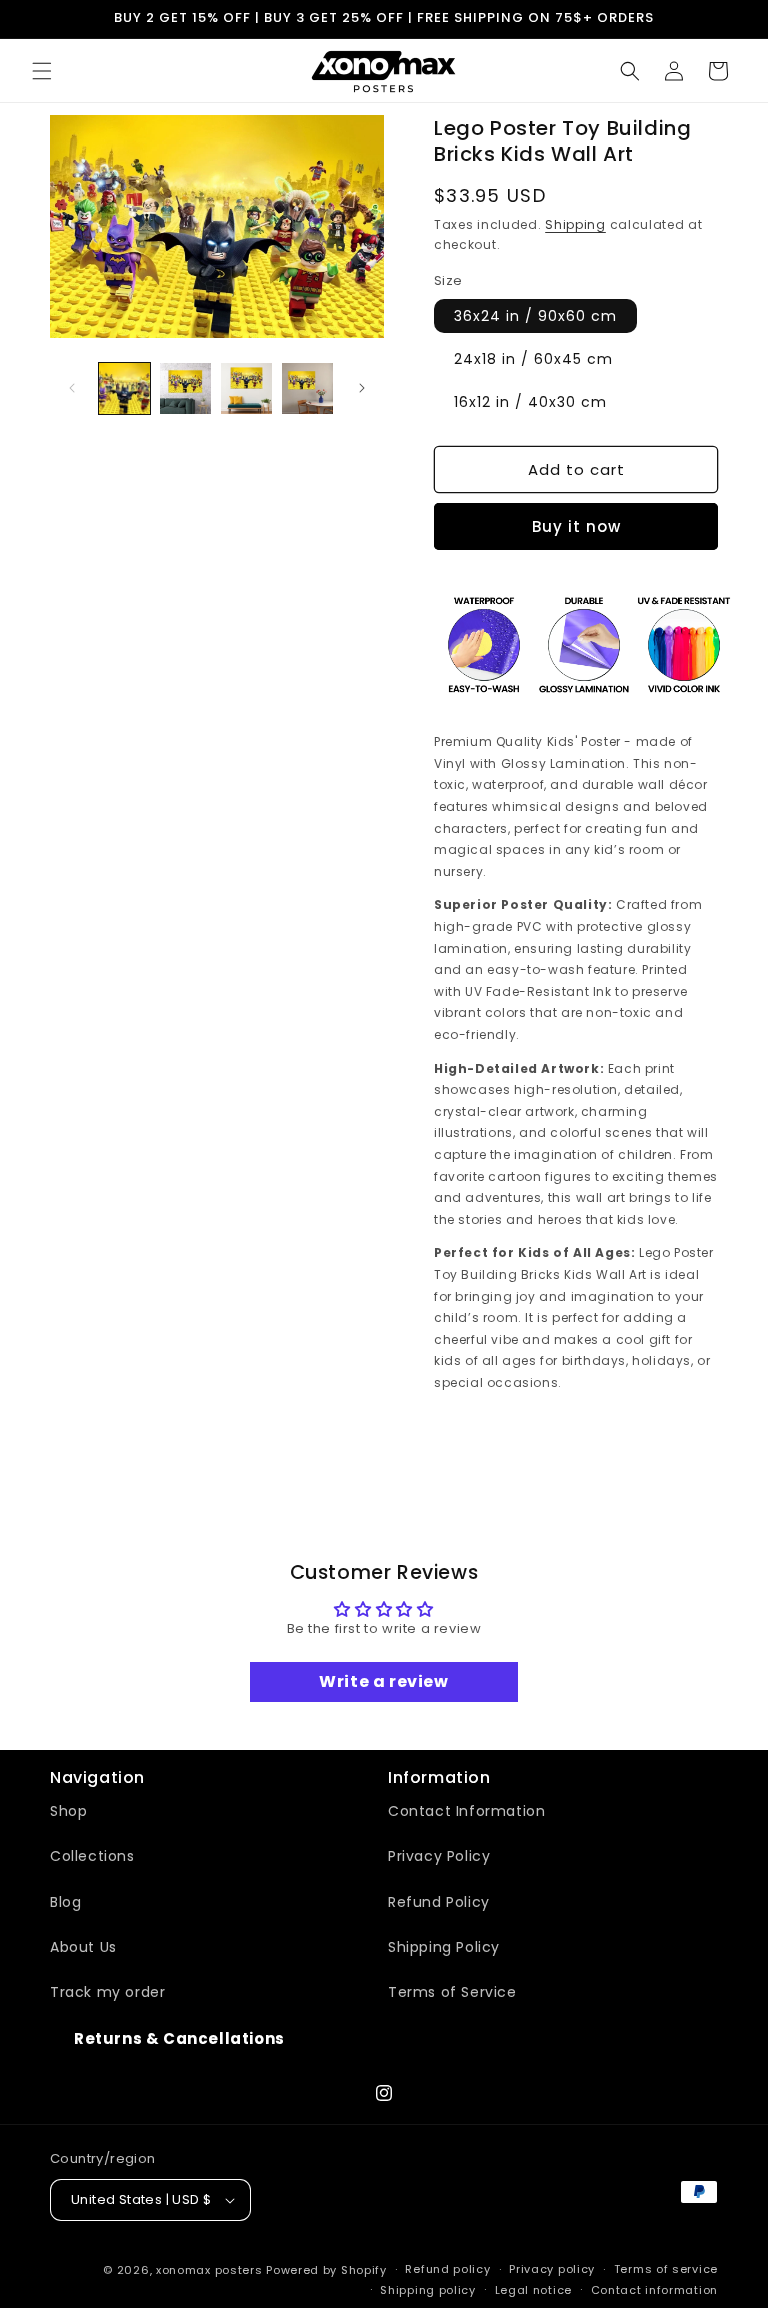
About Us (83, 1947)
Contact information (654, 2290)
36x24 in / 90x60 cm (535, 316)
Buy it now (576, 526)
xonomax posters (209, 2270)
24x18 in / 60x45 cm (533, 359)
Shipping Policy (444, 1947)
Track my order (107, 1992)
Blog (65, 1902)
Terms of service (666, 2269)
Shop (68, 1811)
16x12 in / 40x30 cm (530, 402)
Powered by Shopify (326, 2270)
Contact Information (466, 1811)
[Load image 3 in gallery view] (246, 388)
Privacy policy (552, 2269)
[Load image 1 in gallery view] (124, 388)
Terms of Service (452, 1992)
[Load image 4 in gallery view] (307, 388)
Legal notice (533, 2290)
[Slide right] (362, 388)
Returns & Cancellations (179, 2038)
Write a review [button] (383, 1681)
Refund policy (447, 2269)
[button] (42, 71)
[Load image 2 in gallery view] (185, 388)
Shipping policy (428, 2290)
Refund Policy (439, 1902)
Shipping (575, 224)
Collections (92, 1856)
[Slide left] (72, 388)
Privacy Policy (439, 1856)
